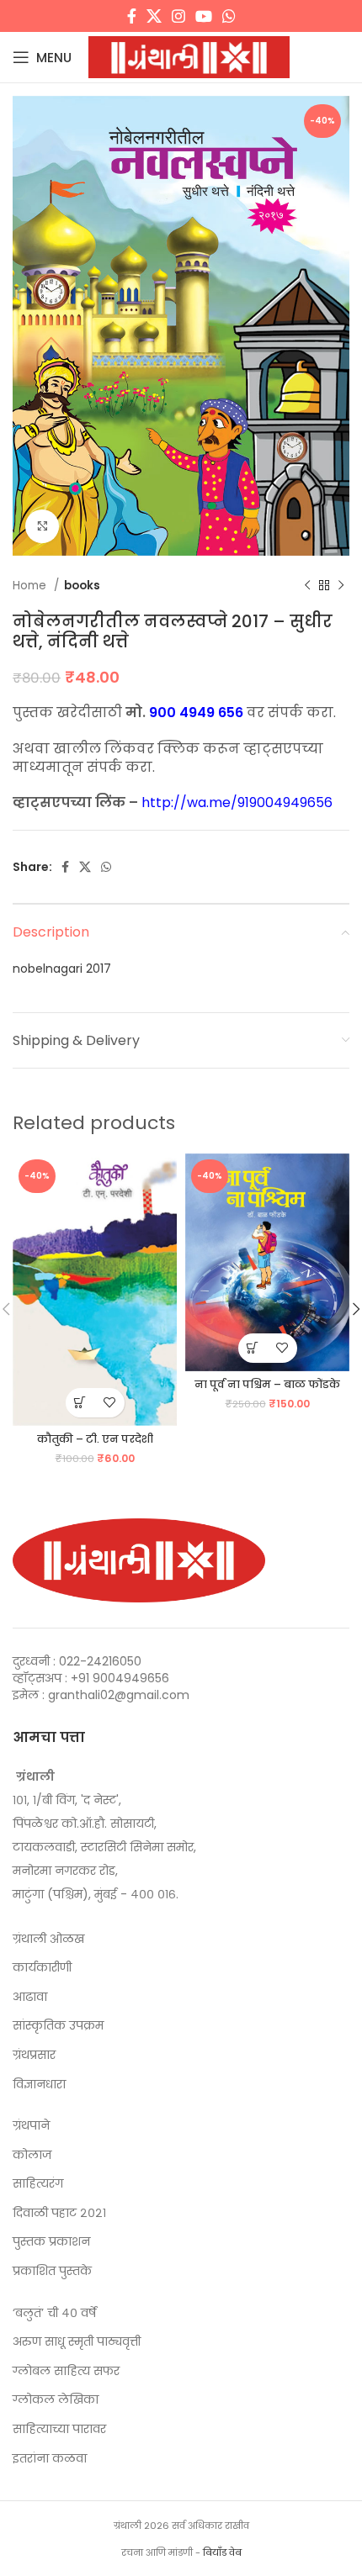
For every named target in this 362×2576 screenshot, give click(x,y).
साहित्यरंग (38, 2184)
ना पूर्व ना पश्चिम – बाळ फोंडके (267, 1384)
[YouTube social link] (204, 16)
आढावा (30, 1997)
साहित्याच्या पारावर (59, 2429)
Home (31, 586)
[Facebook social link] (132, 16)
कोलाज (32, 2155)
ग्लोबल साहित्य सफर (66, 2371)
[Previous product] (307, 586)
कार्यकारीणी (42, 1968)
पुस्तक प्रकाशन (51, 2242)
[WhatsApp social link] (229, 16)
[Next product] (341, 586)
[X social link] (154, 16)
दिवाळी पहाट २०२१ (59, 2213)
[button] (80, 1403)
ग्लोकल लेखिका (56, 2400)
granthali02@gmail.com (119, 1695)
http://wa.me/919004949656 (237, 802)
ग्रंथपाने (31, 2126)
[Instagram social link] (178, 16)
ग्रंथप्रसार (34, 2055)
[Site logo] (189, 56)
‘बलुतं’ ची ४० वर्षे (54, 2313)
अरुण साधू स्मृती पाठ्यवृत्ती (77, 2342)
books (82, 586)
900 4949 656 (196, 713)
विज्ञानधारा (39, 2085)
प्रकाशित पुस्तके (52, 2271)
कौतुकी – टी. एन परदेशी (95, 1439)
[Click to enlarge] (42, 526)
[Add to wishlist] (110, 1403)
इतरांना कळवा (50, 2459)
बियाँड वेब (222, 2552)
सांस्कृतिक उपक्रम (58, 2026)
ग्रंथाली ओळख (48, 1939)
